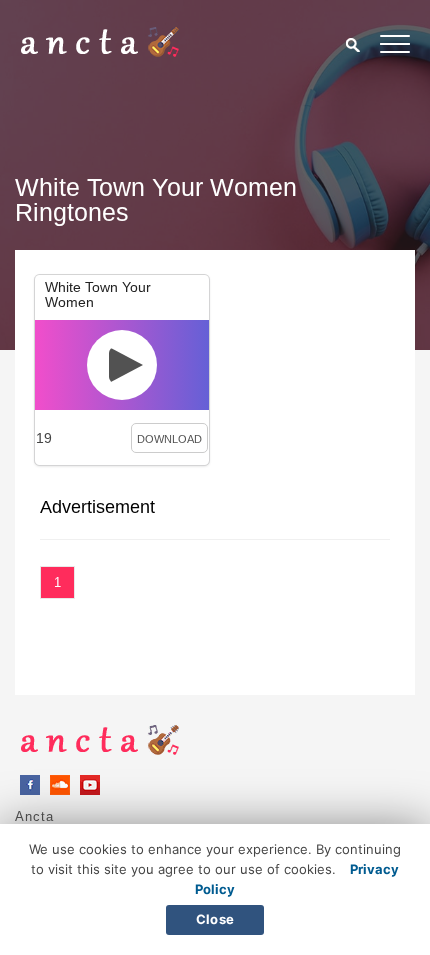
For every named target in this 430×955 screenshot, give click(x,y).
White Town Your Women (98, 294)
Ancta (34, 816)
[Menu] (395, 47)
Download (169, 439)
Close (215, 919)
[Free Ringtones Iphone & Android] (100, 52)
